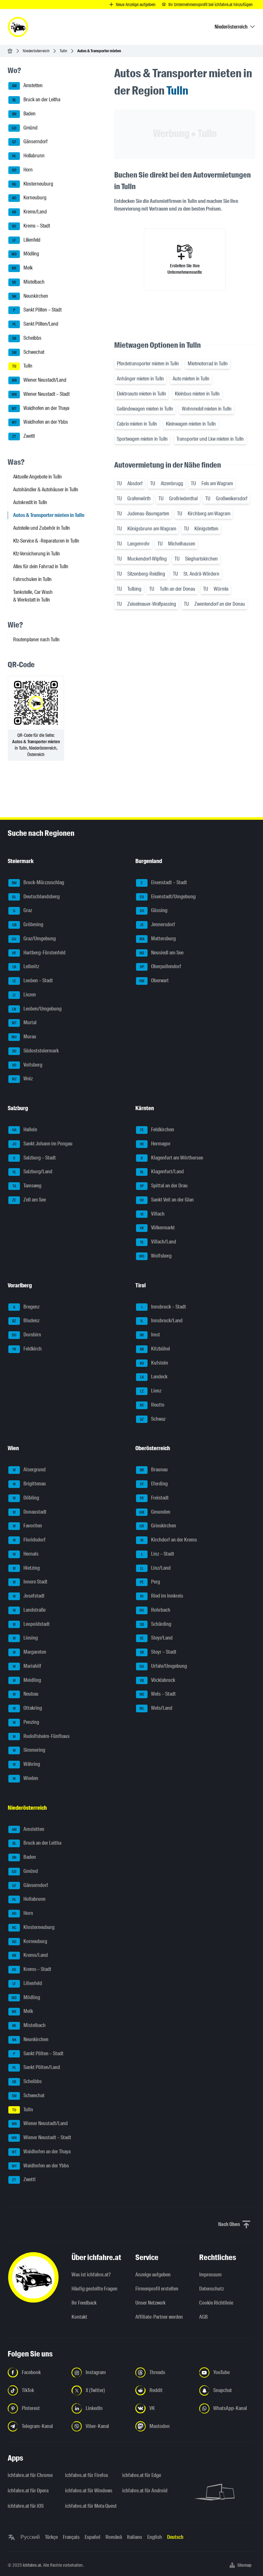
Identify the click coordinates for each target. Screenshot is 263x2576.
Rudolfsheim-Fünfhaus (41, 1736)
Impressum (210, 2275)
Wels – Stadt (158, 1694)
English (155, 2537)
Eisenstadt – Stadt (164, 882)
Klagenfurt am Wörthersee (172, 1158)
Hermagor (155, 1144)
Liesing (25, 1638)
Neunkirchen (30, 296)
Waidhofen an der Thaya (41, 408)
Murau (24, 1037)
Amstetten (27, 86)
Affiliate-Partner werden (159, 2317)
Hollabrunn (28, 156)
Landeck (154, 1377)
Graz (23, 911)
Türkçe (51, 2537)
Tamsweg (27, 1186)
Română (114, 2537)
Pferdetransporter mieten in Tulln (148, 364)
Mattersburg (158, 939)
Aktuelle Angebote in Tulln (38, 477)
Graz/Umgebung (34, 939)
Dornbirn (26, 1335)
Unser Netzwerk (150, 2303)
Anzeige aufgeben (153, 2275)
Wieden (26, 1778)
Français (71, 2537)
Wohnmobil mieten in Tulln (207, 409)
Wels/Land (156, 1708)
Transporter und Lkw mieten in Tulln (210, 439)
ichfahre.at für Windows (89, 2491)
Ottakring (28, 1708)
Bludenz (26, 1321)
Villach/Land (158, 1242)
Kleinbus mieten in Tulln (197, 394)
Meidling (27, 1680)
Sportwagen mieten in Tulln (142, 439)
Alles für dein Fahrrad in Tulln (41, 566)
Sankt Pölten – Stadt (37, 310)
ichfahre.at (32, 2565)
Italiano (135, 2537)
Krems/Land (30, 212)
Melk (22, 268)
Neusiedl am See (161, 953)
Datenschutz (212, 2289)
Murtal (24, 1023)
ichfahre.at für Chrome (30, 2475)
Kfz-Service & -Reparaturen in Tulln (46, 541)
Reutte (152, 1405)
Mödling (25, 254)
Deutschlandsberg (36, 897)
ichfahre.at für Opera (28, 2491)
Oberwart (154, 981)
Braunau (154, 1470)
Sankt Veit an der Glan (167, 1200)
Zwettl (23, 436)
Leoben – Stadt (33, 981)
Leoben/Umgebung (37, 1009)
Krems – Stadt (31, 226)
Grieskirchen (158, 1526)
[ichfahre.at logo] (18, 27)
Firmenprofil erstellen (157, 2289)
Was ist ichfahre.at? (91, 2275)
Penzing (26, 1722)
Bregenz (26, 1307)
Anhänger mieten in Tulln (140, 379)
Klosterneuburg (33, 184)
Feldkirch (27, 1349)
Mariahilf (27, 1666)
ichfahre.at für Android (145, 2491)
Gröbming (28, 924)
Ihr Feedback (84, 2303)
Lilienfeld (26, 240)
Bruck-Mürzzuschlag (38, 882)
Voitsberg (27, 1065)
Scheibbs (27, 338)
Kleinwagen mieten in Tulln (191, 424)
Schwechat (28, 352)
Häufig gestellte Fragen (94, 2289)
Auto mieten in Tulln (191, 379)
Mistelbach (28, 282)
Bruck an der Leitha (37, 100)
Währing (27, 1764)
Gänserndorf (30, 142)
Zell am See (29, 1200)
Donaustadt (30, 1512)
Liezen (24, 995)
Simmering (29, 1750)
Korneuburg (30, 198)
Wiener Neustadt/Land (39, 380)
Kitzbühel (155, 1349)
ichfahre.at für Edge (142, 2475)
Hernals (26, 1554)
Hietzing (26, 1568)
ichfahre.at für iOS (26, 2506)
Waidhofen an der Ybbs (40, 422)
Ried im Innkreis (162, 1596)
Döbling (26, 1498)
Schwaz (153, 1419)
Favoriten (28, 1526)
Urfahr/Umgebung (163, 1666)
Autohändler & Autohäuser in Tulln (46, 490)
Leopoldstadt (31, 1624)
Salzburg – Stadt (34, 1158)
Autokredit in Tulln (30, 502)
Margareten (30, 1652)
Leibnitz (26, 967)
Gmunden (155, 1512)
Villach (153, 1214)
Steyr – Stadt (158, 1652)
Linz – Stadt (158, 1554)
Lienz (151, 1391)
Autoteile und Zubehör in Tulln (42, 528)
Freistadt (154, 1498)
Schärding (156, 1624)
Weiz (22, 1079)
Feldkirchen (157, 1130)
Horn (22, 170)
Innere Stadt (30, 1582)
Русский (30, 2537)
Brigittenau (30, 1484)
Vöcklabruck (157, 1680)
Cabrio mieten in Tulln (137, 424)
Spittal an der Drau (164, 1186)
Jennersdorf (157, 924)
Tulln (63, 51)
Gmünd (25, 128)
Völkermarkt (157, 1228)
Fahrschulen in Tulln (32, 579)
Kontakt (79, 2317)
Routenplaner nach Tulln (36, 640)
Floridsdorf (29, 1540)
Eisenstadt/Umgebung (168, 897)
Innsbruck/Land (161, 1321)
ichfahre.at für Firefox (87, 2475)
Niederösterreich (36, 51)
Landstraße (29, 1610)
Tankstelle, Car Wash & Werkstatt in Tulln (33, 596)
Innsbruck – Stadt (164, 1307)
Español (93, 2537)
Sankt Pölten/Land (36, 324)
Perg (150, 1582)
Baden (24, 114)
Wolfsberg (155, 1256)
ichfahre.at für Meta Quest (90, 2506)
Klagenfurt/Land (162, 1172)
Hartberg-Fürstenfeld (39, 953)
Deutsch (175, 2537)
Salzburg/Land (33, 1172)
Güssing (154, 911)
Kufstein (154, 1363)
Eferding (154, 1484)
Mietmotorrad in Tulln (208, 364)
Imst (150, 1335)
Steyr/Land (156, 1638)
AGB (204, 2317)
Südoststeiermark (36, 1051)
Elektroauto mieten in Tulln (141, 394)
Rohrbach (155, 1610)
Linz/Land (155, 1568)
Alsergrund (29, 1470)
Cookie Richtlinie (216, 2303)
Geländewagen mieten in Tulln (145, 409)
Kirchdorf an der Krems (169, 1540)
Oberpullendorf (161, 967)
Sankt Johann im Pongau (42, 1144)
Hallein (25, 1130)
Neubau (26, 1694)
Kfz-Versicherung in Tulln (37, 554)
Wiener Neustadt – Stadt (41, 394)
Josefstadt (29, 1596)
